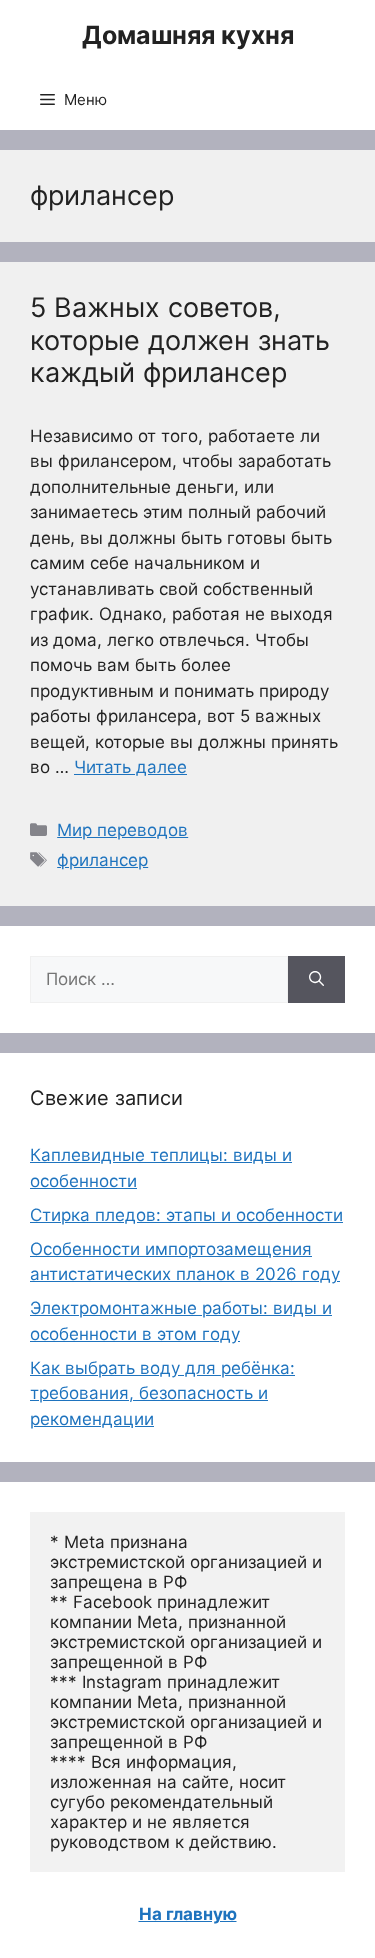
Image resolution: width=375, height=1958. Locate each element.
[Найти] (316, 980)
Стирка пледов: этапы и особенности (186, 1215)
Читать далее (130, 767)
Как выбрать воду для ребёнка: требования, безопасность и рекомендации (162, 1393)
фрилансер (102, 860)
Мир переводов (122, 830)
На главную (188, 1914)
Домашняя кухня (188, 35)
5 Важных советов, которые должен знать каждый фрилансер (180, 340)
